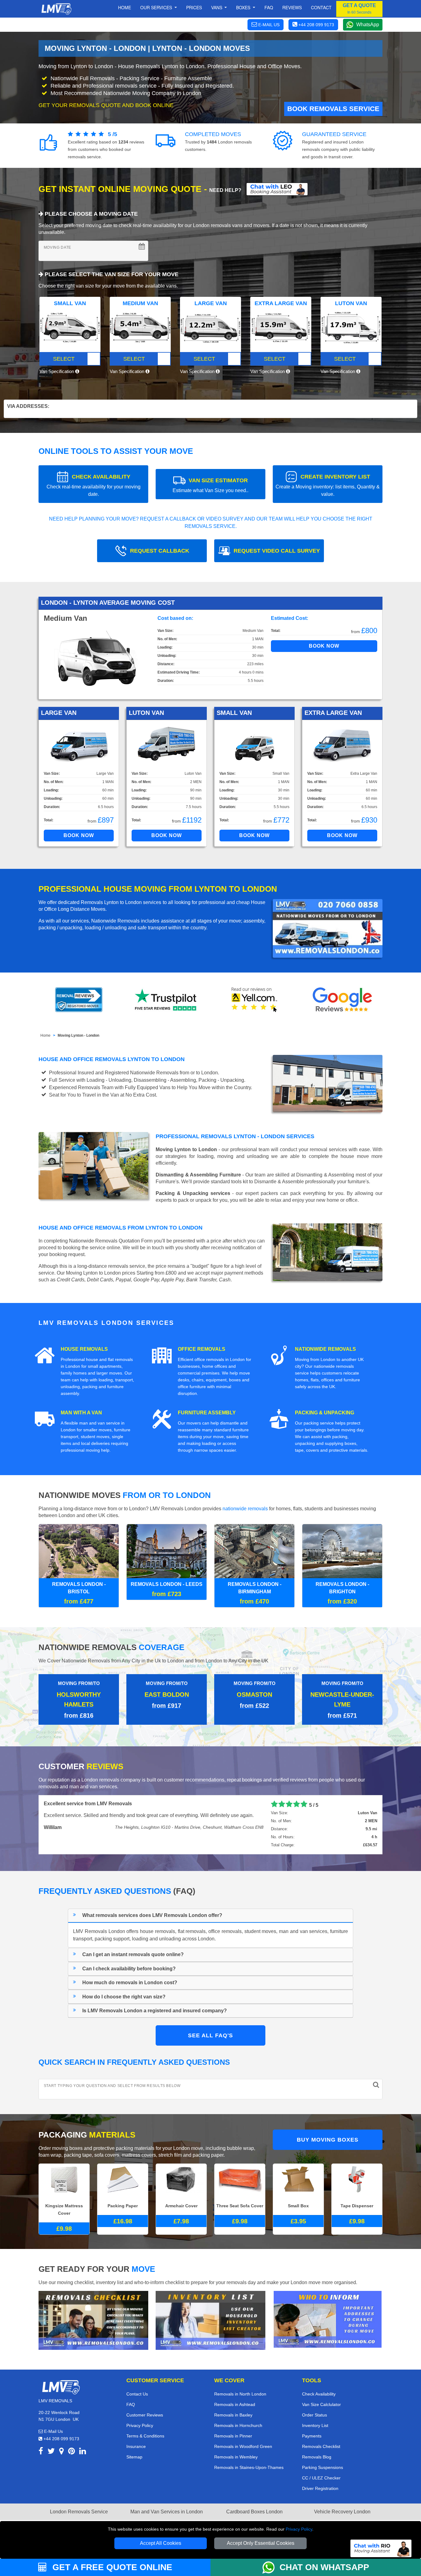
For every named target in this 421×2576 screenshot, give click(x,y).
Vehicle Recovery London (342, 2502)
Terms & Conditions (145, 2426)
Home (125, 7)
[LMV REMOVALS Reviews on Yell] (255, 1000)
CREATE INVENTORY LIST (328, 485)
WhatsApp (368, 25)
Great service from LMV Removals (83, 1794)
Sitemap (134, 2447)
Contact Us (137, 2384)
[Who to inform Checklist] (328, 2309)
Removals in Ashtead (235, 2395)
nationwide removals (245, 1509)
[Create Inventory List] (211, 2310)
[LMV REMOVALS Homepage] (56, 9)
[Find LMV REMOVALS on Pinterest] (72, 2442)
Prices (194, 7)
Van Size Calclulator (321, 2395)
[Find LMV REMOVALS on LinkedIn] (83, 2442)
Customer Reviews (145, 2405)
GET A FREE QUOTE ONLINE (111, 2567)
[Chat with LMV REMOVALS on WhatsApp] (271, 2567)
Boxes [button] (244, 7)
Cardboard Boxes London (254, 2502)
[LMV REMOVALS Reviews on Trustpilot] (167, 1000)
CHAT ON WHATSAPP (324, 2567)
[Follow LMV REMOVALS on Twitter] (51, 2442)
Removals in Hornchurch (238, 2416)
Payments (312, 2426)
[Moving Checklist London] (93, 2310)
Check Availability (319, 2384)
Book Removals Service (333, 109)
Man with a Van (81, 1413)
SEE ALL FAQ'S (211, 2026)
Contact (321, 7)
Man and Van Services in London (167, 2502)
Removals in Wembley (236, 2447)
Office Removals (202, 1349)
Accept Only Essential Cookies (261, 2543)
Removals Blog (317, 2447)
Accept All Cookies (161, 2543)
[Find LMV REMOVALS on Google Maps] (61, 2442)
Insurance (136, 2437)
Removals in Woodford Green (243, 2437)
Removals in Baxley (233, 2405)
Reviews (292, 7)
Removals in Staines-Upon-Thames (249, 2458)
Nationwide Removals (325, 1349)
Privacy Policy (299, 2529)
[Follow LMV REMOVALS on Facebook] (41, 2442)
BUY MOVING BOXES (328, 2130)
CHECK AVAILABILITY (94, 485)
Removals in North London (240, 2384)
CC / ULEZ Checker (321, 2468)
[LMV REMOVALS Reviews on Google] (342, 1000)
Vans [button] (217, 7)
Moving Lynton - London (78, 1035)
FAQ (131, 2395)
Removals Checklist (321, 2437)
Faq (269, 7)
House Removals (84, 1349)
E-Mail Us (53, 2421)
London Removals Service (79, 2502)
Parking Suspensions (323, 2458)
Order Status (315, 2405)
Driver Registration (320, 2479)
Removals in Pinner (233, 2426)
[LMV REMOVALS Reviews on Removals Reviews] (79, 1000)
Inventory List (315, 2416)
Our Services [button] (157, 7)
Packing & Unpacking (325, 1413)
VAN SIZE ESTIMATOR (211, 485)
